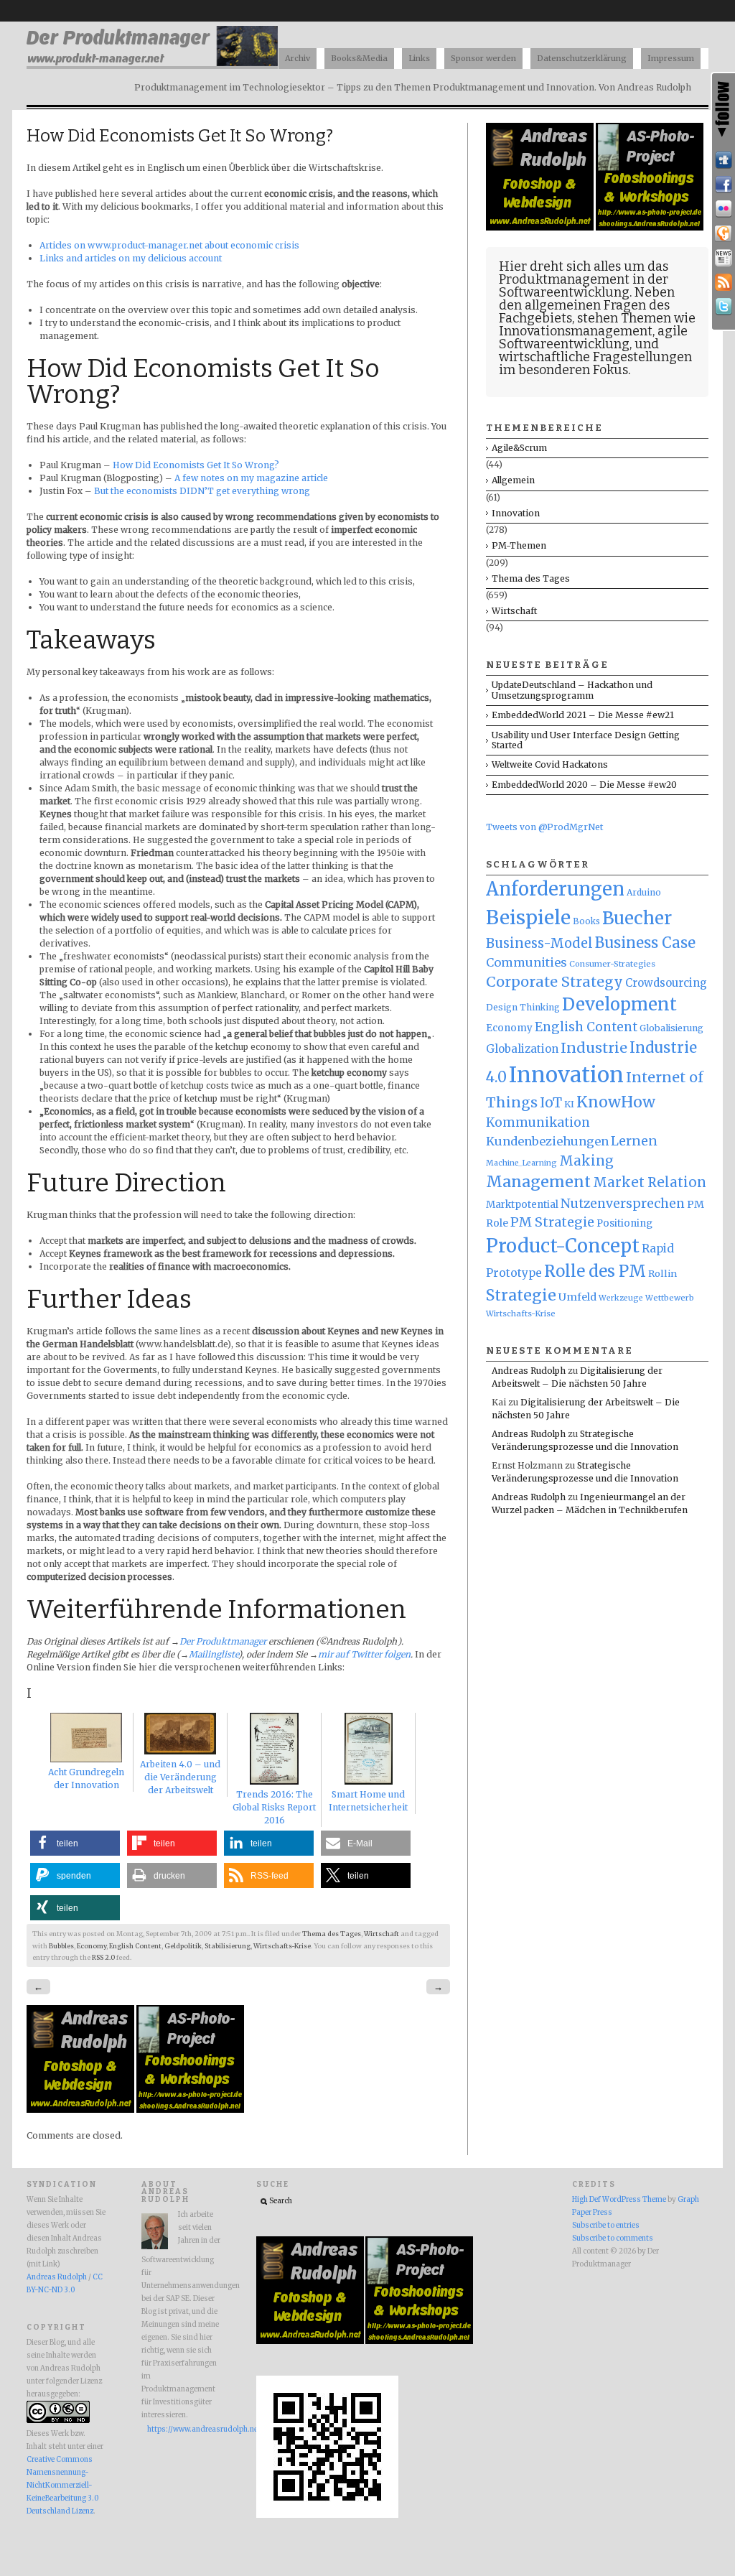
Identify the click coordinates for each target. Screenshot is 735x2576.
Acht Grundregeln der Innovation (86, 1778)
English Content (135, 1946)
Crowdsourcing (666, 983)
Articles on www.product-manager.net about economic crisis (169, 245)
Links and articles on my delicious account (131, 258)
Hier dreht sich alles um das (584, 266)
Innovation (516, 513)
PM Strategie (552, 1222)
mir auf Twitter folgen (364, 1654)
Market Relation (650, 1182)
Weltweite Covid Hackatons (550, 764)
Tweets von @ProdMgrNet (544, 827)
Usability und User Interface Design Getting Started (586, 740)
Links (419, 58)
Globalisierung (671, 1028)
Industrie (594, 1048)
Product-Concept (563, 1246)
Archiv (298, 58)
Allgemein (513, 480)
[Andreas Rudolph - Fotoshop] (81, 2110)
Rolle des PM (595, 1271)
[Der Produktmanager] (152, 65)
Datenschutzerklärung (582, 58)
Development (619, 1005)
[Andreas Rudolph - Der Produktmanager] (327, 2516)
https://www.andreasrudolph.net (184, 2429)
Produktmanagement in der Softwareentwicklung (584, 286)
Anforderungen (555, 889)
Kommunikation (538, 1122)
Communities (526, 962)
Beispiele (528, 917)
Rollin (663, 1273)
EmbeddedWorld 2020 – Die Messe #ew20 (584, 785)
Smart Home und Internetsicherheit (368, 1801)
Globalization (522, 1049)
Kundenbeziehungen (547, 1141)
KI (569, 1104)
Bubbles (61, 1946)
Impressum (671, 58)
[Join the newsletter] (724, 258)
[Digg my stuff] (724, 160)
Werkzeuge (621, 1298)
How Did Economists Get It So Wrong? (196, 465)
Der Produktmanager (223, 1641)
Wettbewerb (670, 1298)
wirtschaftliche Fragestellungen (595, 357)
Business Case (645, 943)
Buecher (637, 918)
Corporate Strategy (554, 982)
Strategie (521, 1295)
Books (586, 921)
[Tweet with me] (724, 307)
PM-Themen (519, 545)
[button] (75, 1843)
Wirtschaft (381, 1934)
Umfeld (577, 1297)
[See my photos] (724, 209)
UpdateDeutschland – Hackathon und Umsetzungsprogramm (572, 690)
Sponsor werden (483, 58)
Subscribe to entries (606, 2226)
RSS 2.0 (103, 1958)
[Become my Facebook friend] (724, 185)
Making (586, 1161)
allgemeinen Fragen (585, 305)
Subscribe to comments (613, 2238)
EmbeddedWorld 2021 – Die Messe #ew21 (583, 715)
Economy (92, 1946)
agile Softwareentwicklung (593, 338)
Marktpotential (522, 1205)
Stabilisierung (228, 1946)
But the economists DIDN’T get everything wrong (202, 491)
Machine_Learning (521, 1163)
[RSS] (724, 282)
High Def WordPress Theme (619, 2200)
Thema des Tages (332, 1934)
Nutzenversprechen (623, 1204)
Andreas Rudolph (529, 1371)
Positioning (624, 1223)
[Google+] (724, 233)
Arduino (644, 892)
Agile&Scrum (519, 448)
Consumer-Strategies (612, 964)
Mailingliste (214, 1654)
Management (538, 1182)
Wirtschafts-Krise (282, 1946)
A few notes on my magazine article (251, 478)
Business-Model (539, 943)
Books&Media (359, 58)
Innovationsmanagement (576, 331)
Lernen (634, 1141)
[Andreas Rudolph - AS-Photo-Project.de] (190, 2110)
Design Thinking (523, 1007)
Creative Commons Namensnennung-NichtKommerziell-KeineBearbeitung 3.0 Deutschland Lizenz (62, 2486)
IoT (551, 1103)
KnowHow (616, 1102)
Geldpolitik (183, 1946)
